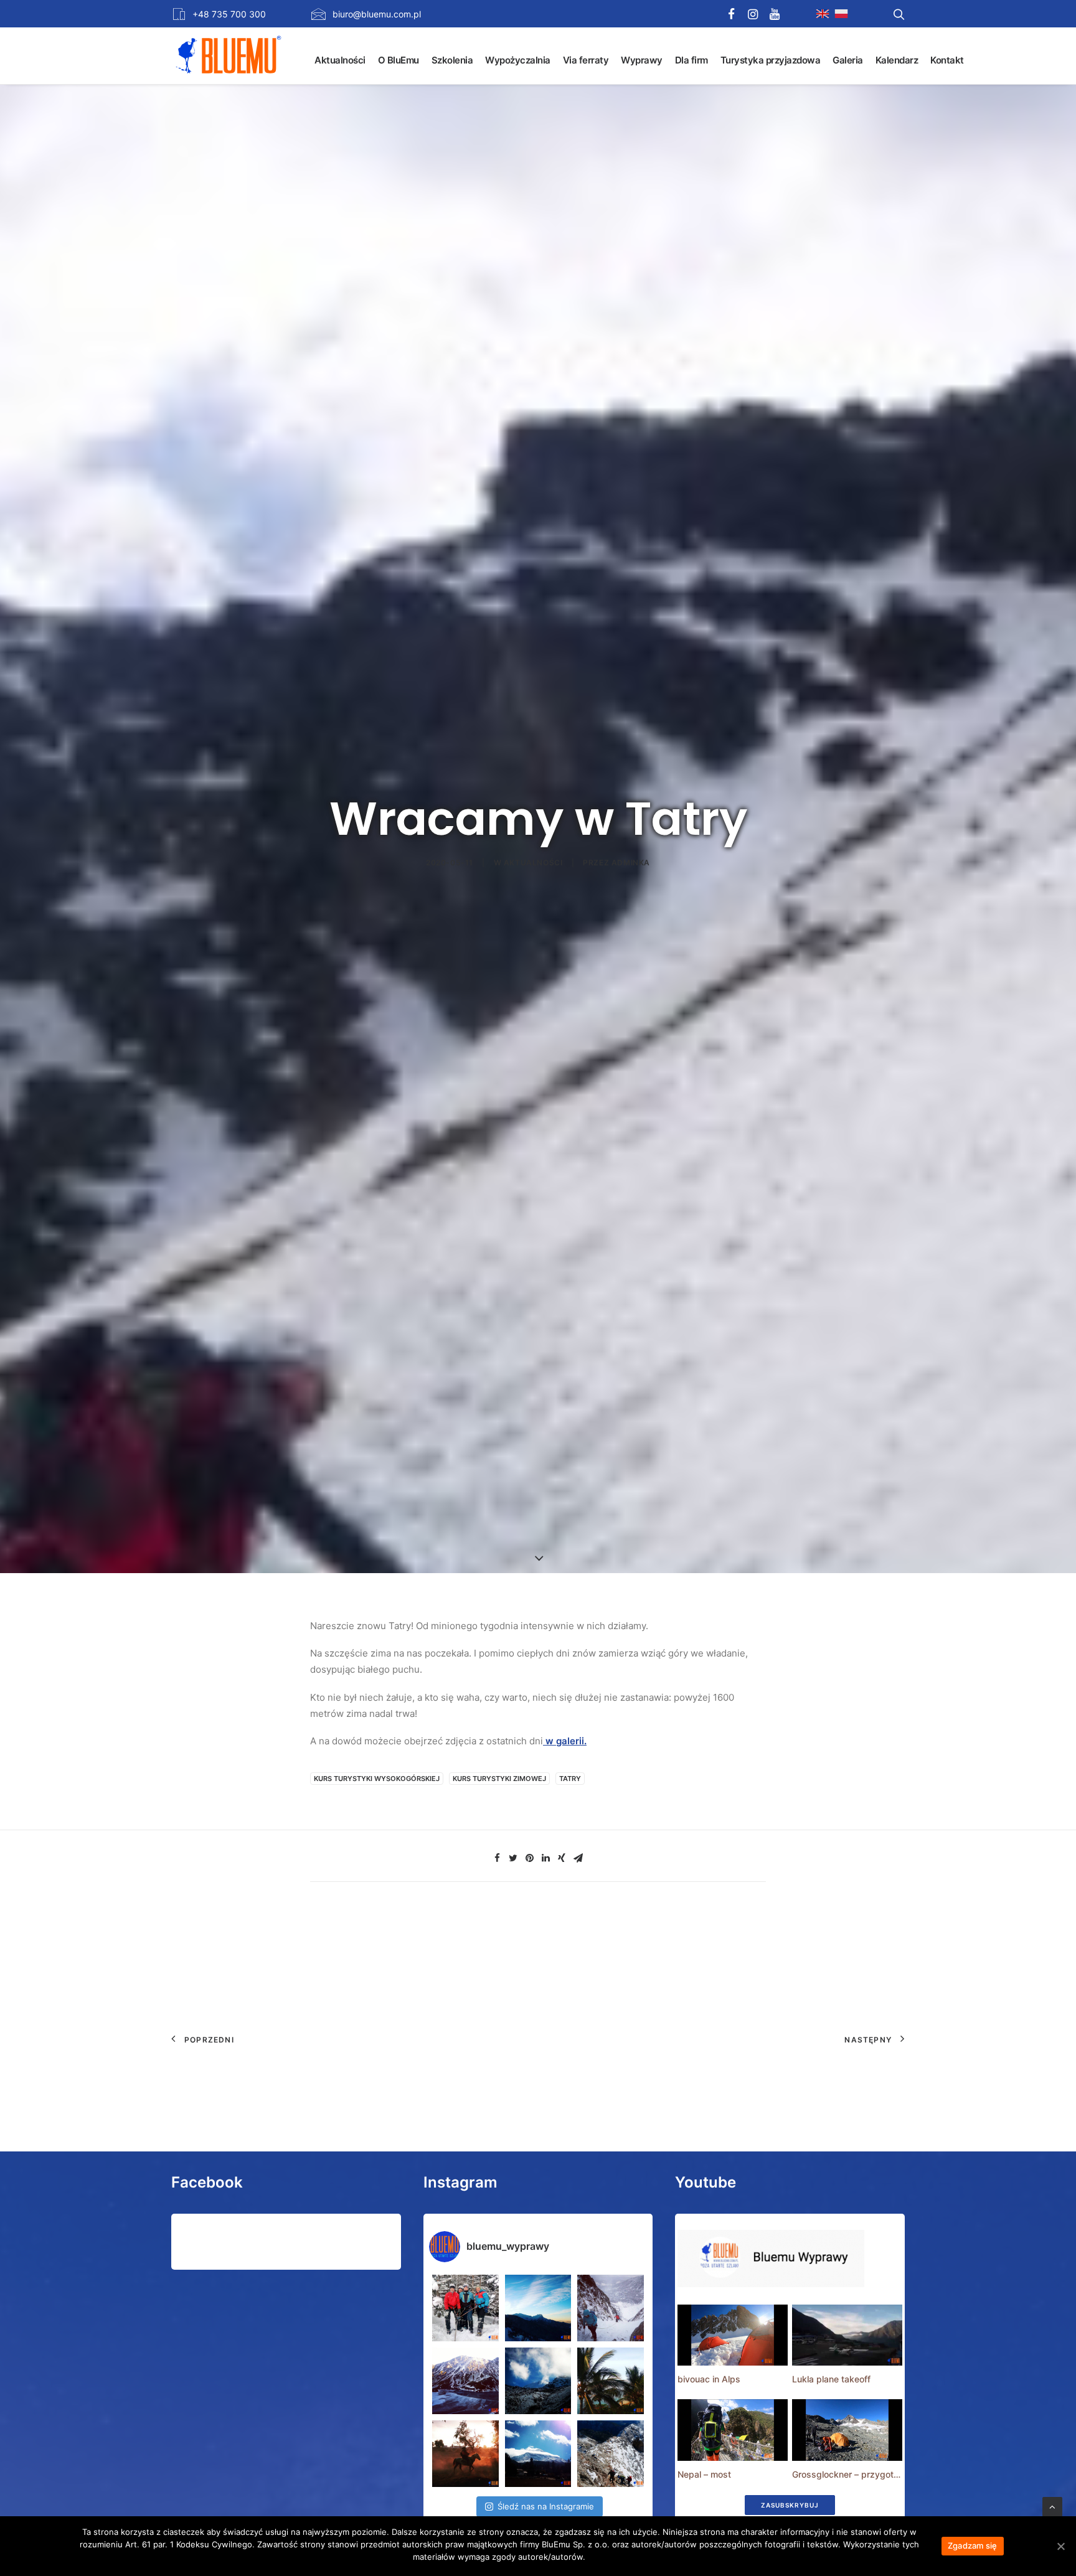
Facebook (207, 2182)
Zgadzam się (973, 2545)
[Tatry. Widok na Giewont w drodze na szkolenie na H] (538, 2308)
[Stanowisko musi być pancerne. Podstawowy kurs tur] (465, 2308)
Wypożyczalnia (518, 60)
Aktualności (340, 60)
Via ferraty (586, 60)
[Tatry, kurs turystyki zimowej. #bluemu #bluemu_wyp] (465, 2381)
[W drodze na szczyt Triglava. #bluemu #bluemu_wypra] (611, 2454)
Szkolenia (452, 60)
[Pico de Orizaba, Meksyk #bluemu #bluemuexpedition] (538, 2381)
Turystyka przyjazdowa (771, 60)
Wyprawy (642, 60)
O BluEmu (399, 60)
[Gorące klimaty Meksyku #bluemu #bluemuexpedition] (611, 2381)
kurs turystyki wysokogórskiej (377, 1779)
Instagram (460, 2182)
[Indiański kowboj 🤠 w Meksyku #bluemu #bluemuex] (465, 2454)
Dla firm (691, 60)
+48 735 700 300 (229, 14)
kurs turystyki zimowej (499, 1779)
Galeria (848, 60)
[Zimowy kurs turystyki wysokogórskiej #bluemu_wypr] (611, 2308)
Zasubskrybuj (790, 2505)
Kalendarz (897, 60)
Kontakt (947, 60)
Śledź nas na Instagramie (546, 2506)
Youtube (706, 2182)
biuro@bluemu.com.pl (377, 14)
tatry (570, 1779)
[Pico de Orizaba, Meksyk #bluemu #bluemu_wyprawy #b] (538, 2454)
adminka (631, 863)
